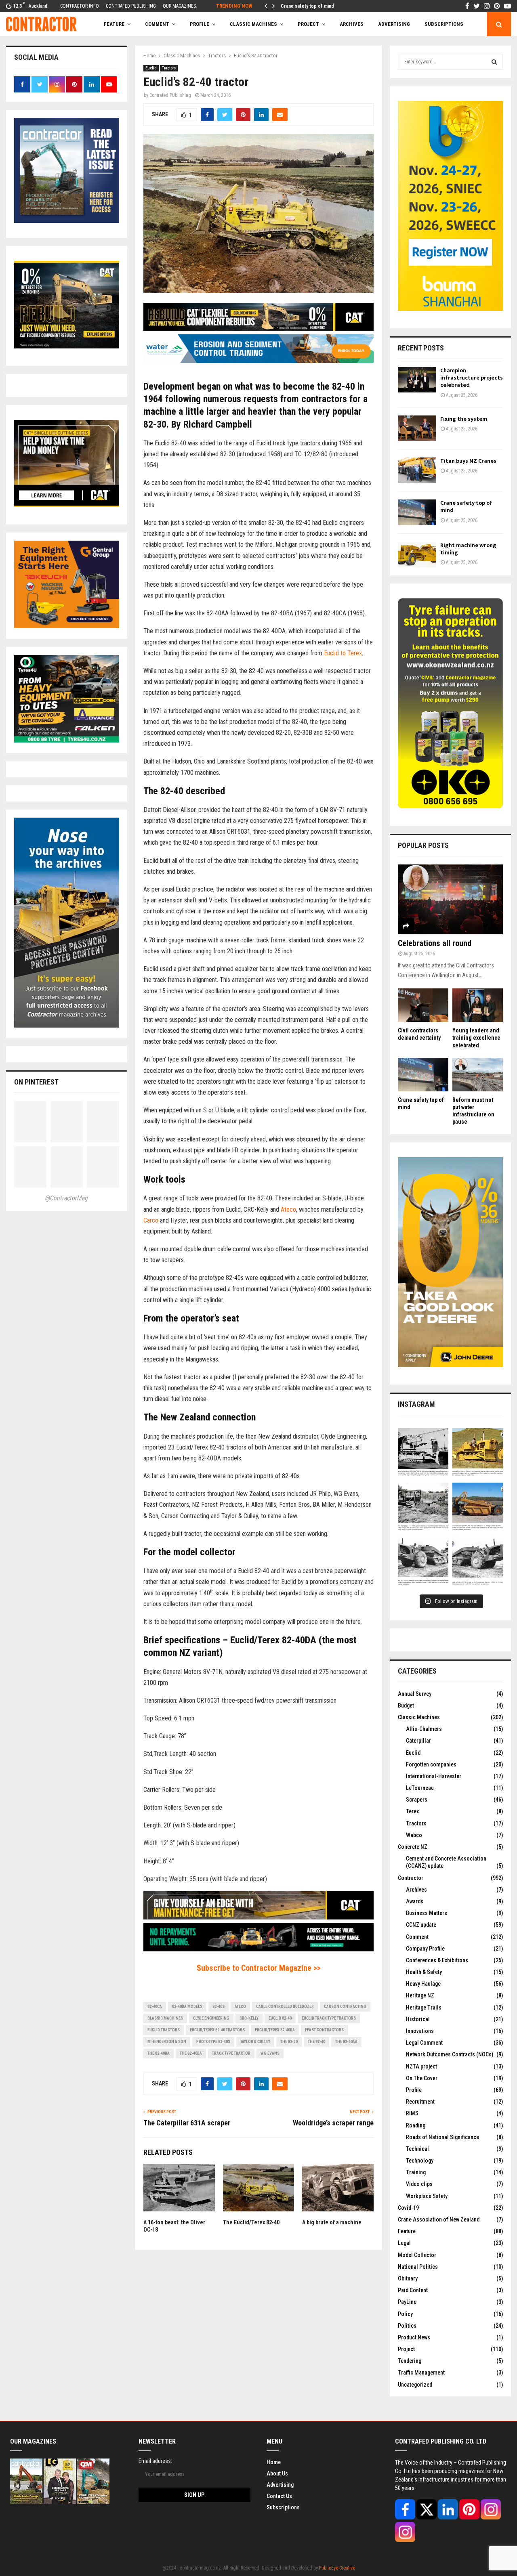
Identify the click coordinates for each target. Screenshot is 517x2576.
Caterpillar (418, 1741)
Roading (416, 2125)
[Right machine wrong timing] (417, 555)
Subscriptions (283, 2507)
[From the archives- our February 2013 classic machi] (423, 1453)
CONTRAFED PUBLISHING (131, 6)
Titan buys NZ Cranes (468, 461)
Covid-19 (408, 2208)
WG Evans (270, 2053)
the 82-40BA (159, 2053)
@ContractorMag (67, 1198)
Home (274, 2462)
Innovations (420, 2031)
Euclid (151, 68)
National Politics (418, 2267)
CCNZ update (421, 1925)
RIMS (412, 2113)
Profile (200, 24)
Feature (114, 24)
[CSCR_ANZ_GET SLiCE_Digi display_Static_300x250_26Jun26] (67, 505)
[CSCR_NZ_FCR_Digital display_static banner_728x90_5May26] (258, 329)
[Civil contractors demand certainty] (423, 1005)
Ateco (288, 1209)
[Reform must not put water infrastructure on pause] (478, 1075)
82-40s (219, 2006)
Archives (352, 24)
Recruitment (420, 2102)
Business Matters (427, 1913)
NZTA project (421, 2066)
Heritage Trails (424, 2008)
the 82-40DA (191, 2053)
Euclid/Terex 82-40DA (275, 2030)
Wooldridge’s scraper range (333, 2123)
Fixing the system (464, 419)
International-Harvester (434, 1776)
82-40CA (155, 2006)
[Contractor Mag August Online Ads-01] (67, 626)
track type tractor (231, 2053)
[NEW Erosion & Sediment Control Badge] (258, 361)
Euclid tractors (164, 2030)
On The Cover (422, 2078)
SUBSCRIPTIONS (444, 24)
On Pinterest (36, 1082)
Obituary (408, 2278)
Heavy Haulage (423, 1984)
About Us (277, 2473)
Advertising (394, 24)
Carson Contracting (345, 2006)
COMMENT (157, 24)
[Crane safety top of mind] (417, 512)
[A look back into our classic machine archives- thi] (423, 1508)
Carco (151, 1220)
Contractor (411, 1878)
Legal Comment (424, 2043)
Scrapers (417, 1800)
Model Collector (417, 2255)
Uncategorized (415, 2385)
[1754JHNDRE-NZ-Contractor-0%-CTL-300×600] (450, 1365)
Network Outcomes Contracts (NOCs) (450, 2054)
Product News (414, 2337)
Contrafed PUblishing (170, 95)
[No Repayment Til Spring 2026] (258, 1949)
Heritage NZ (420, 1995)
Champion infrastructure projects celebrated (472, 378)
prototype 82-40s (213, 2042)
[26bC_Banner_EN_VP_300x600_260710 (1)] (450, 309)
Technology (420, 2161)
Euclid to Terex (343, 653)
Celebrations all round (435, 943)
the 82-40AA (346, 2042)
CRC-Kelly (249, 2018)
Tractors (169, 68)
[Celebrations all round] (450, 899)
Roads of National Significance (442, 2137)
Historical (418, 2019)
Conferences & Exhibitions (437, 1960)
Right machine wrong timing (311, 6)
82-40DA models (187, 2006)
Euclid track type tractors (329, 2018)
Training (416, 2172)
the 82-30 (289, 2042)
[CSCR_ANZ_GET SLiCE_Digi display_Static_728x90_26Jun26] (258, 1917)
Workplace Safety (427, 2196)
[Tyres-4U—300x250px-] (67, 740)
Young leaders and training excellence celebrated (476, 1038)
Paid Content (413, 2290)
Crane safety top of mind (466, 507)
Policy (405, 2314)
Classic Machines (253, 24)
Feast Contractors (324, 2030)
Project (308, 24)
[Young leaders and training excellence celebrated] (478, 1005)
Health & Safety (424, 1972)
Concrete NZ (413, 1847)
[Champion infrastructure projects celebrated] (417, 380)
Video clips (419, 2184)
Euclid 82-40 (280, 2018)
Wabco (414, 1835)
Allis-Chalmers (424, 1729)
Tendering (410, 2361)
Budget (406, 1705)
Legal (404, 2243)
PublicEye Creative (337, 2568)
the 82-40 (316, 2042)
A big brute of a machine (332, 2222)
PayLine (407, 2302)
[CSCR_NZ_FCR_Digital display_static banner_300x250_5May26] (67, 346)
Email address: (155, 2461)
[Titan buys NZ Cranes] (417, 470)
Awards (415, 1901)
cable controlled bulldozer (285, 2006)
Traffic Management (421, 2373)
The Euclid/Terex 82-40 (251, 2222)
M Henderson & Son (167, 2042)
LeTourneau (420, 1788)
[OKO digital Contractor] (450, 806)
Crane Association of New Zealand (439, 2219)
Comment (417, 1937)
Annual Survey (415, 1694)
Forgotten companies (431, 1764)
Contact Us (279, 2496)
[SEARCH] (494, 62)
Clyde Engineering (211, 2018)
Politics (407, 2326)
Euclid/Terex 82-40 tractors (217, 2030)
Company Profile (425, 1949)
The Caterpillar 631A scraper (187, 2123)
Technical (417, 2149)
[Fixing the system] (417, 428)
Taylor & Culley (255, 2042)
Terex (412, 1811)
